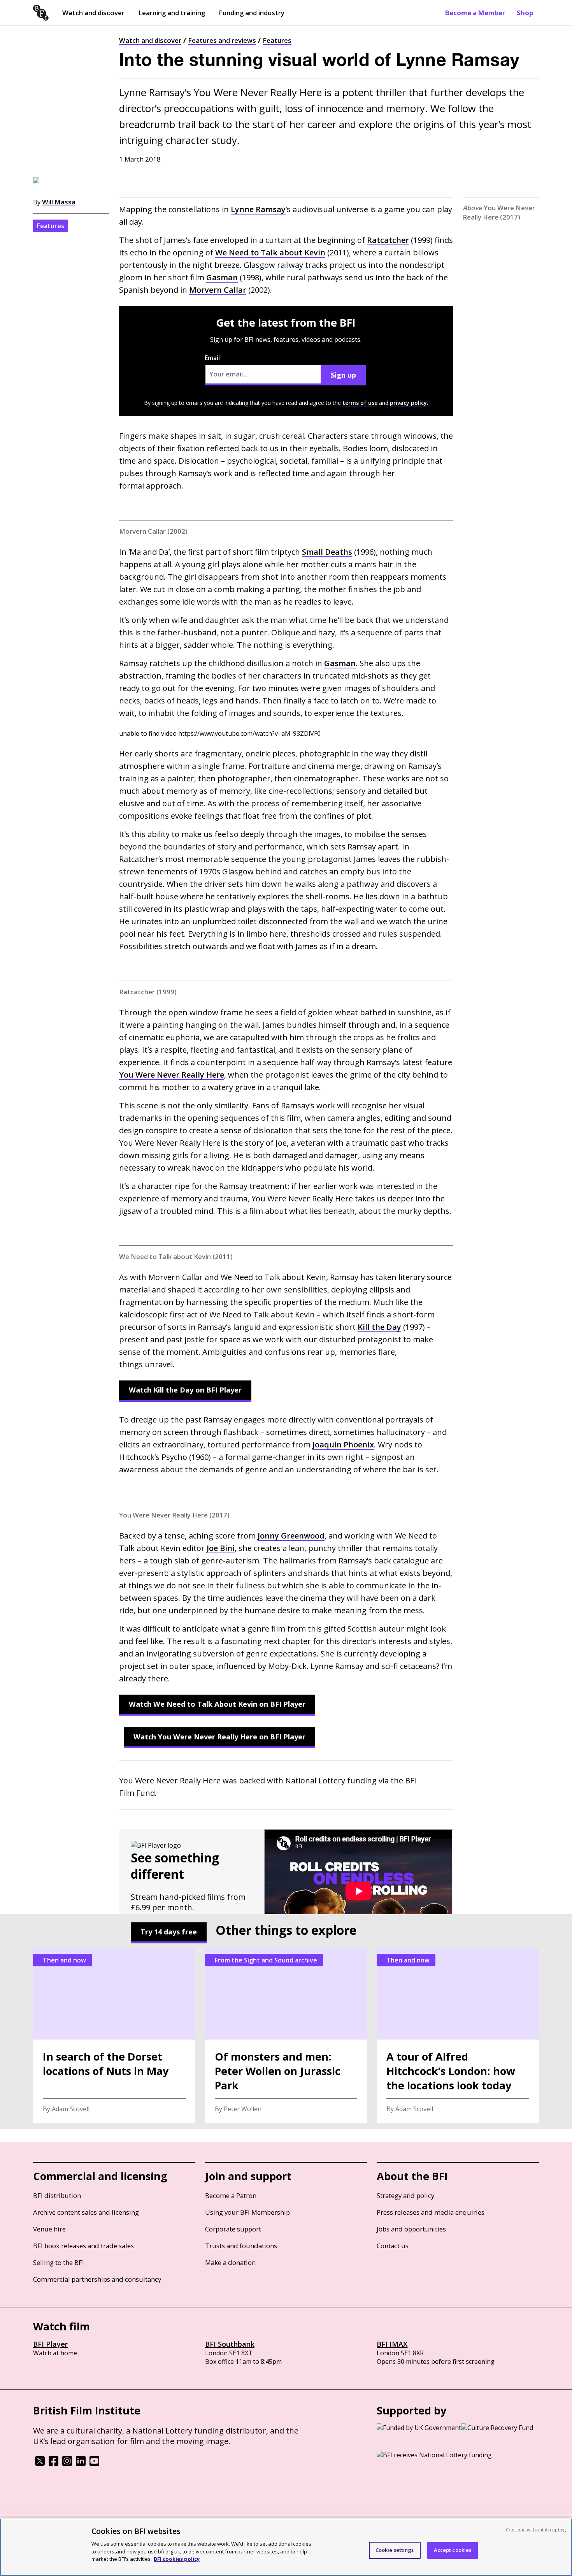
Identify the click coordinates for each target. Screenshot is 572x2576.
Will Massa (59, 202)
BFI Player (50, 2344)
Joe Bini (221, 1548)
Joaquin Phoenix (343, 1444)
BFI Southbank (230, 2344)
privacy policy (408, 403)
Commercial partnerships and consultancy (97, 2279)
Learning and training (172, 13)
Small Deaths (327, 552)
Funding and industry (252, 13)
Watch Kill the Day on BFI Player (185, 1390)
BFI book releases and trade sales (83, 2246)
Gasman (222, 277)
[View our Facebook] (54, 2463)
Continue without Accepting (536, 2529)
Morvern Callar (218, 290)
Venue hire (49, 2229)
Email (212, 358)
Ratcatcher (388, 240)
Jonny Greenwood (291, 1536)
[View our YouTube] (94, 2463)
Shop (525, 13)
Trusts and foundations (241, 2246)
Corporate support (233, 2229)
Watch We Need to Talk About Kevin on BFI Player (217, 1704)
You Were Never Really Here (172, 1075)
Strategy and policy (405, 2195)
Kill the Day (379, 1327)
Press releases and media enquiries (431, 2212)
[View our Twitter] (40, 2463)
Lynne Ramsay (258, 209)
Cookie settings (395, 2550)
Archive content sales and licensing (86, 2212)
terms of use (360, 403)
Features (277, 40)
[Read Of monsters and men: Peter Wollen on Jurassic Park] (286, 2035)
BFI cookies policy (177, 2558)
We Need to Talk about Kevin (270, 252)
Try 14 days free (169, 1932)
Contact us (393, 2246)
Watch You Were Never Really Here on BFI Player (219, 1737)
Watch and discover (93, 13)
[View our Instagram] (67, 2463)
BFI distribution (57, 2195)
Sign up (343, 375)
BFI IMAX (392, 2344)
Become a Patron (231, 2195)
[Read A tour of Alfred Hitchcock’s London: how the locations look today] (458, 2035)
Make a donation (230, 2262)
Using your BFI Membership (247, 2212)
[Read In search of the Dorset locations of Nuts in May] (114, 2035)
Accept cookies (453, 2550)
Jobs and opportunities (411, 2229)
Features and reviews (222, 40)
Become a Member (475, 13)
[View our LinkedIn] (81, 2463)
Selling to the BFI (59, 2262)
